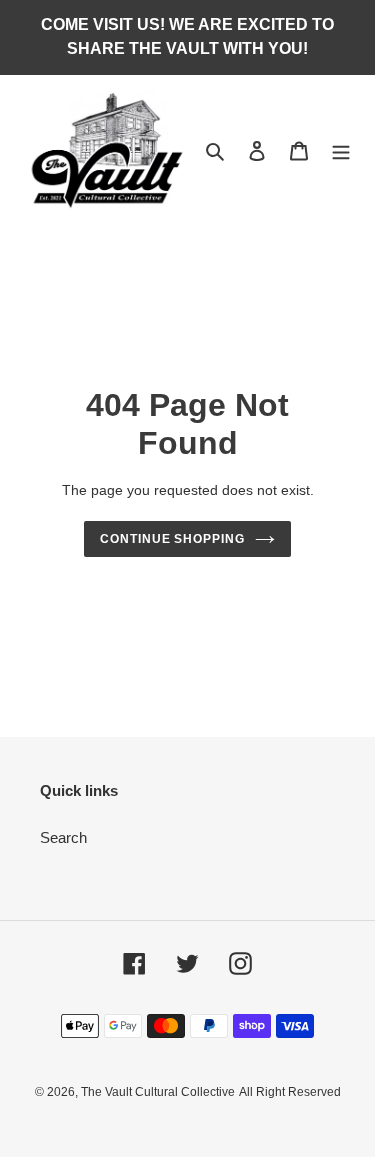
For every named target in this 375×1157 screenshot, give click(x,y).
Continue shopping (173, 539)
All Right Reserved (290, 1092)
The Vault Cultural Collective (158, 1092)
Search (63, 837)
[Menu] (341, 150)
